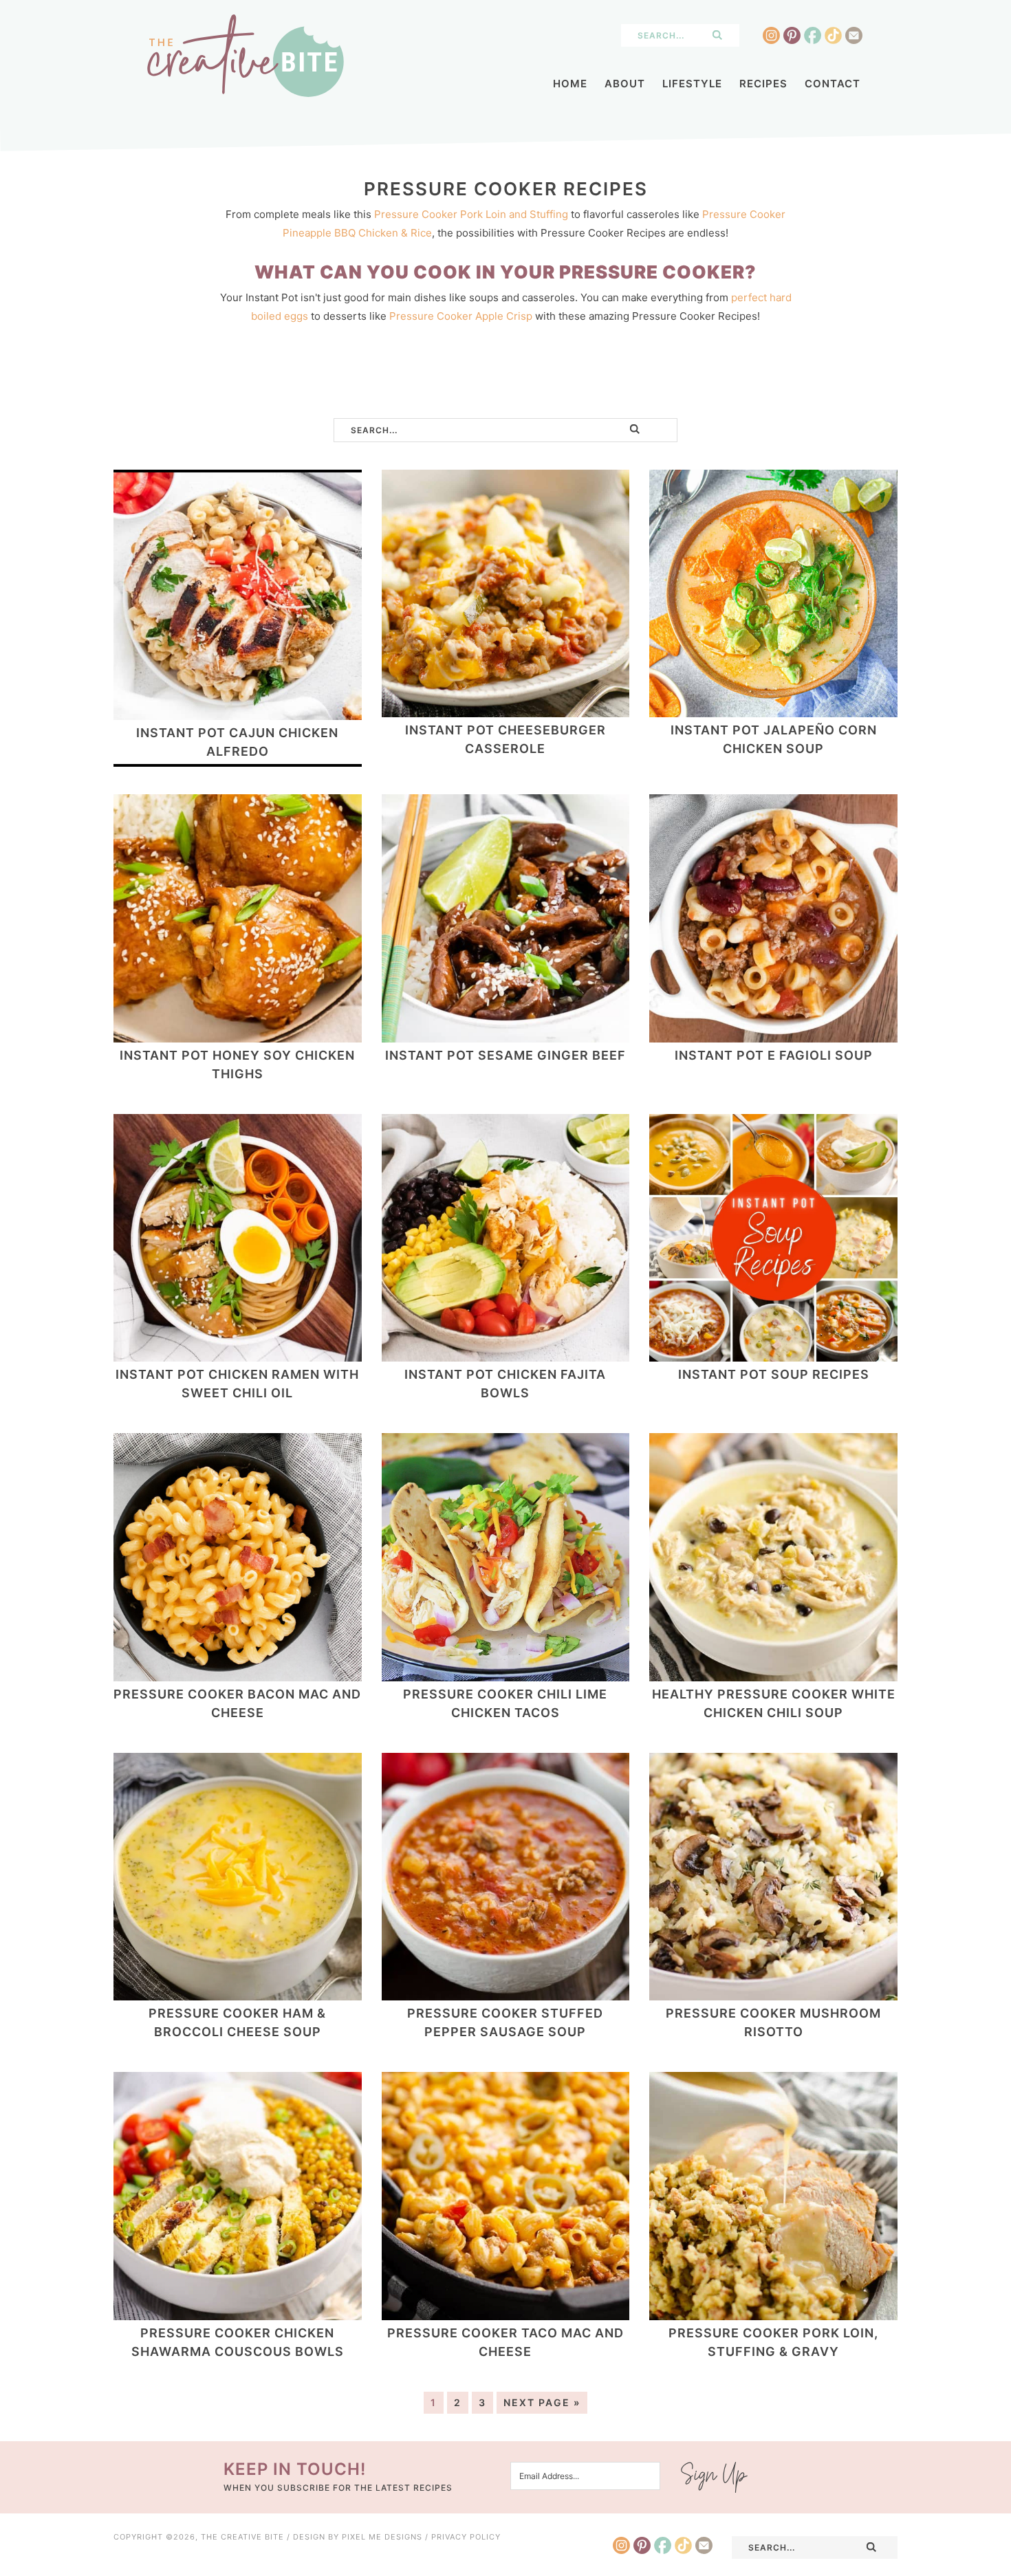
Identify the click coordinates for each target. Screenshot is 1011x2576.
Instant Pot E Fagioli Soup (774, 1055)
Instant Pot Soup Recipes (774, 1374)
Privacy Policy (466, 2537)
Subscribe (715, 2477)
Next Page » (542, 2402)
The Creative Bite (245, 56)
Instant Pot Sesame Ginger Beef (505, 1055)
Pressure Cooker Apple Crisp (461, 316)
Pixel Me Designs (382, 2537)
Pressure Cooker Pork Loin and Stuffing (471, 214)
